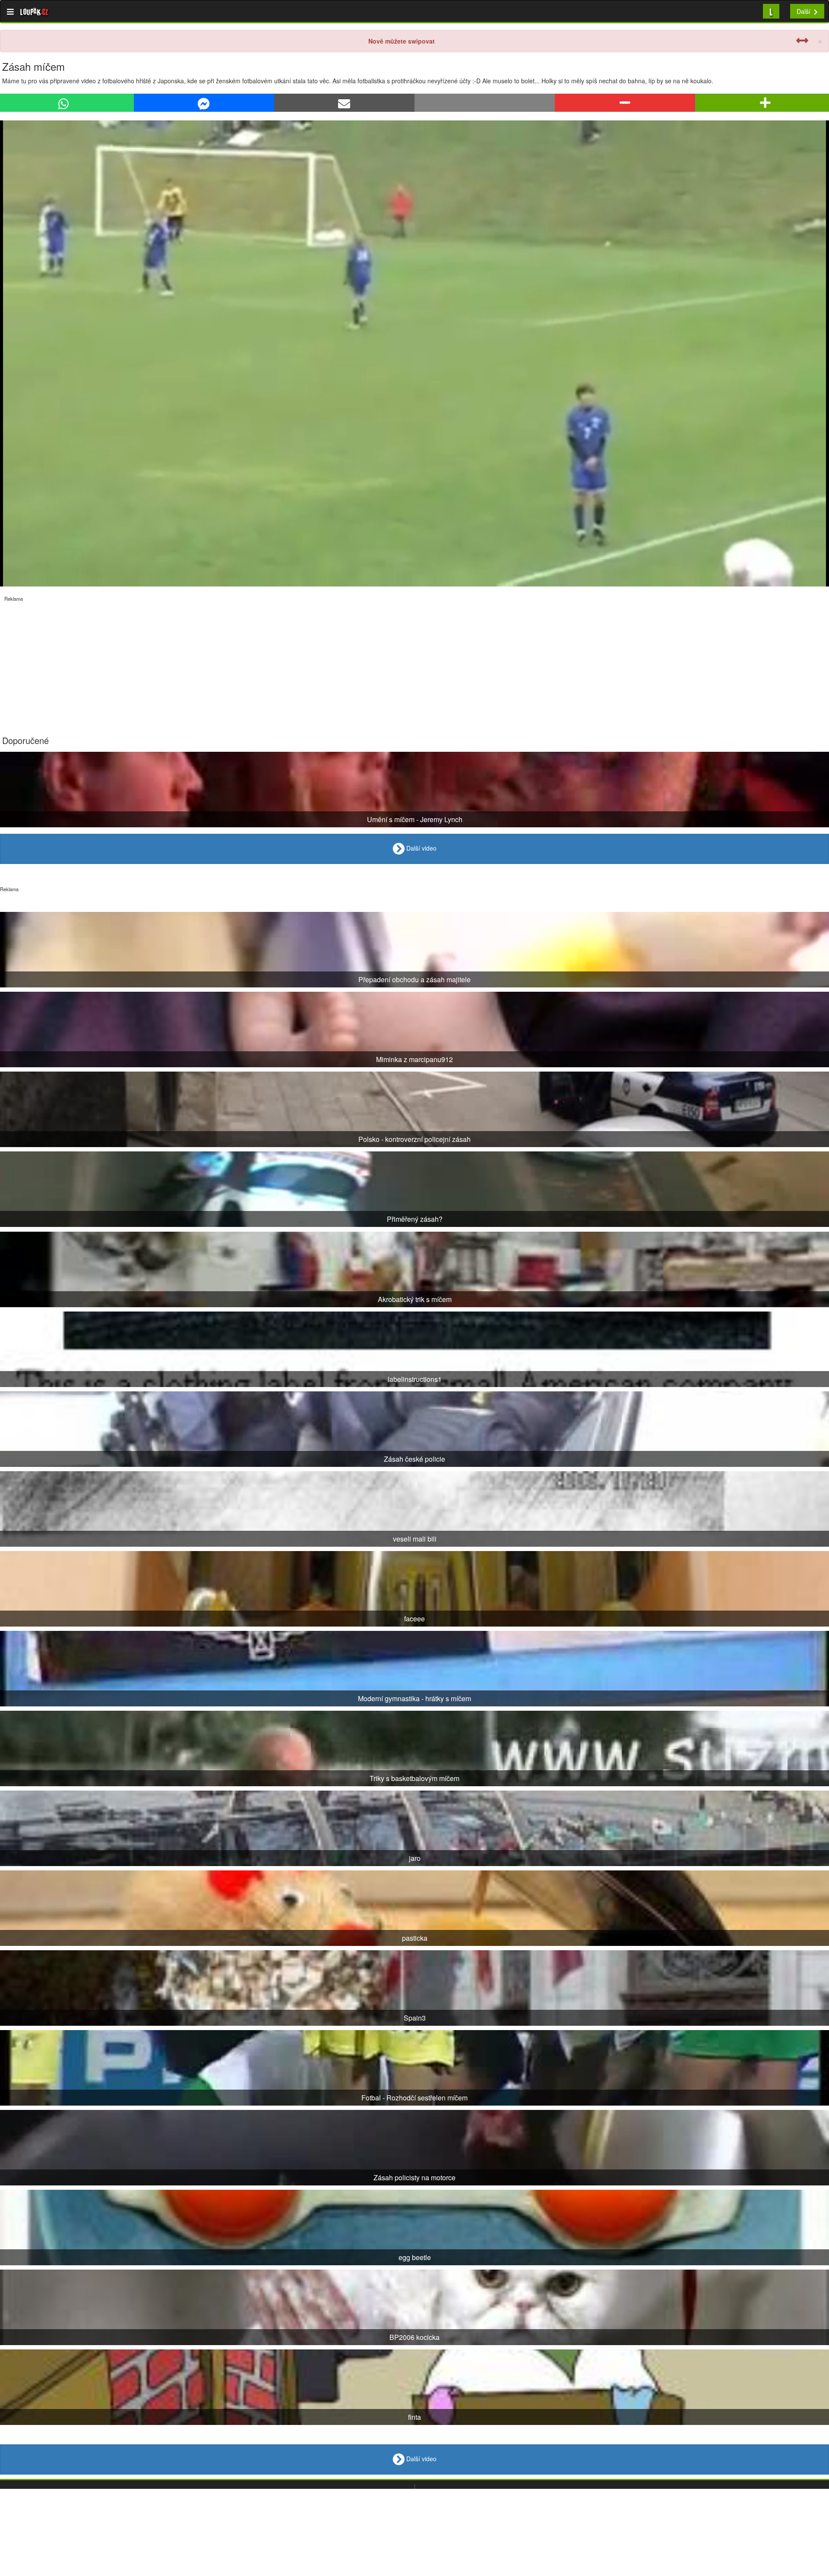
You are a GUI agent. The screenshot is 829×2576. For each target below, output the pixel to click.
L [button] (771, 11)
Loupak (34, 11)
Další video (421, 848)
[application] (414, 353)
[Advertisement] (259, 662)
